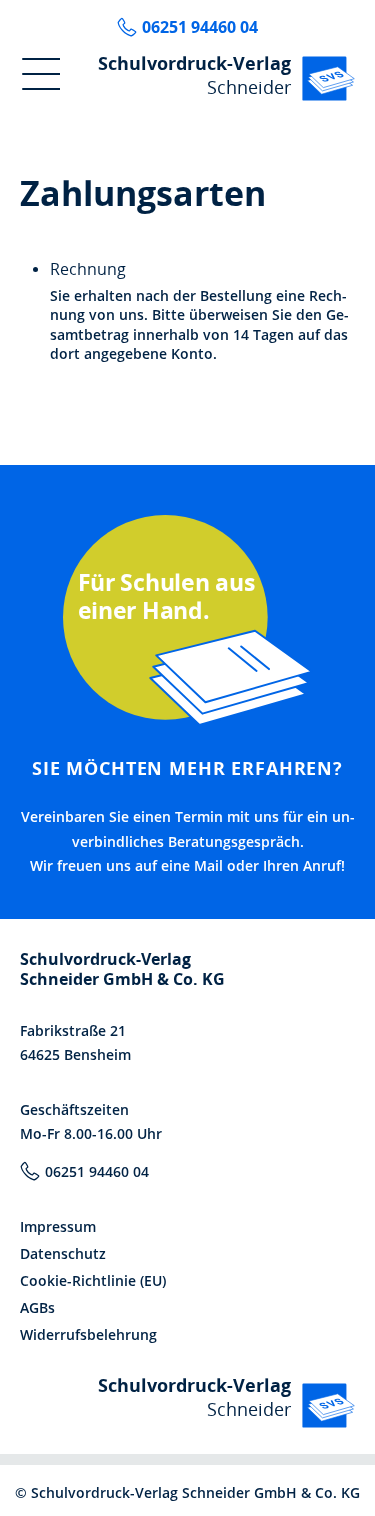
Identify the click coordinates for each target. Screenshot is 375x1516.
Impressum (58, 1226)
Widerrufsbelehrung (88, 1334)
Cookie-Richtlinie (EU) (93, 1280)
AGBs (37, 1307)
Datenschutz (63, 1253)
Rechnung (88, 269)
